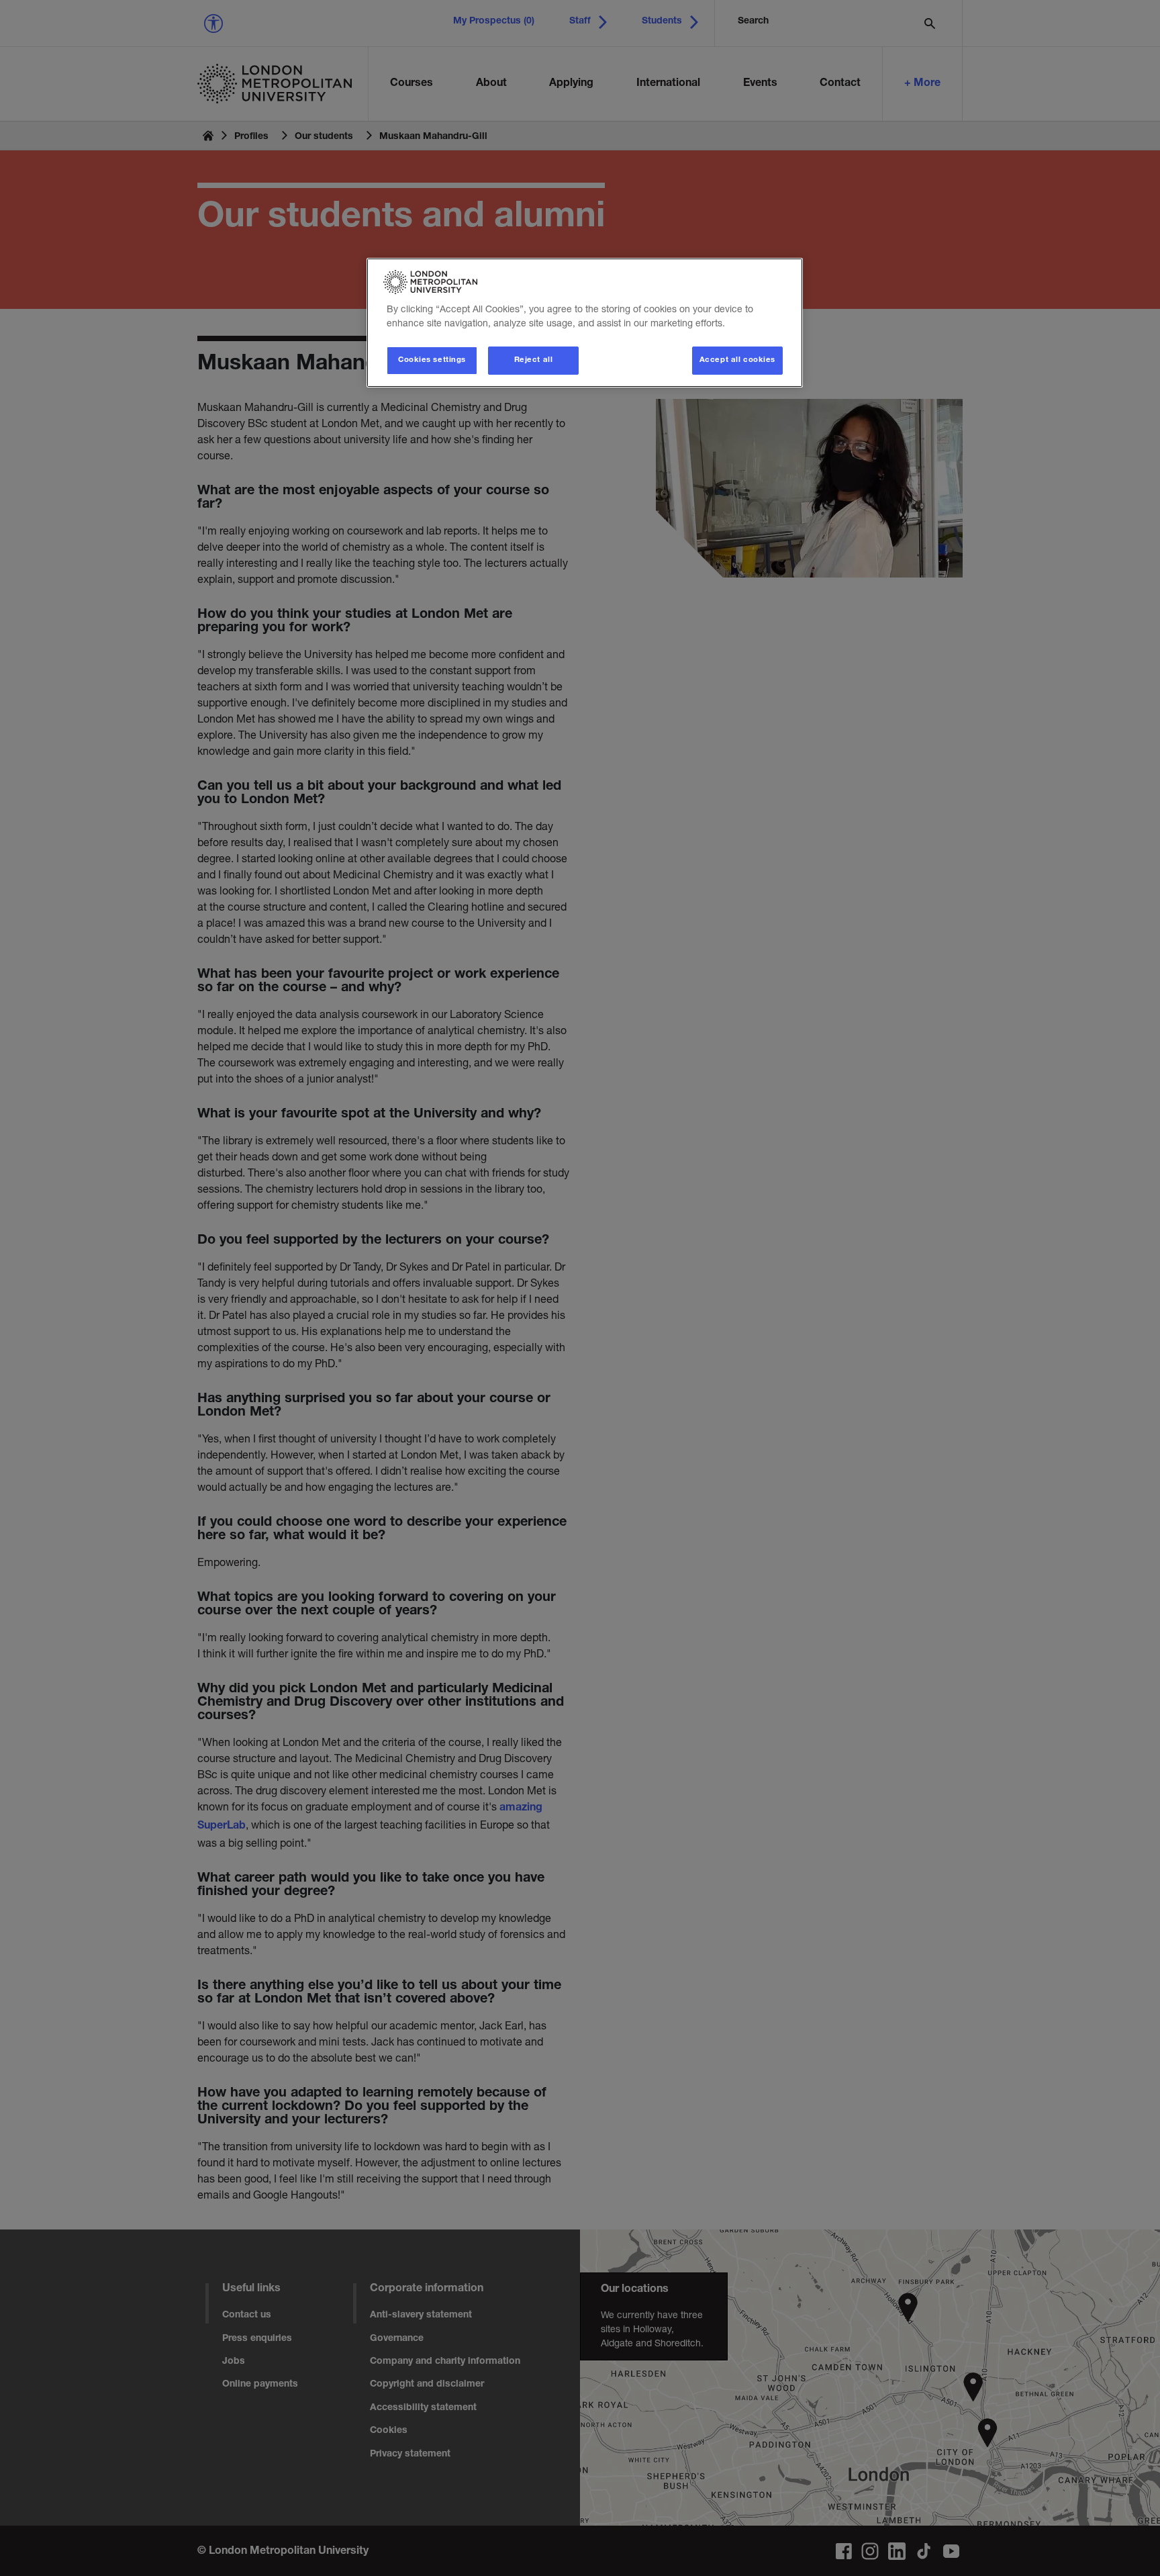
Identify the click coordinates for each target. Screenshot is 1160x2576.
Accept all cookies (737, 360)
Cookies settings (432, 360)
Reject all (534, 360)
